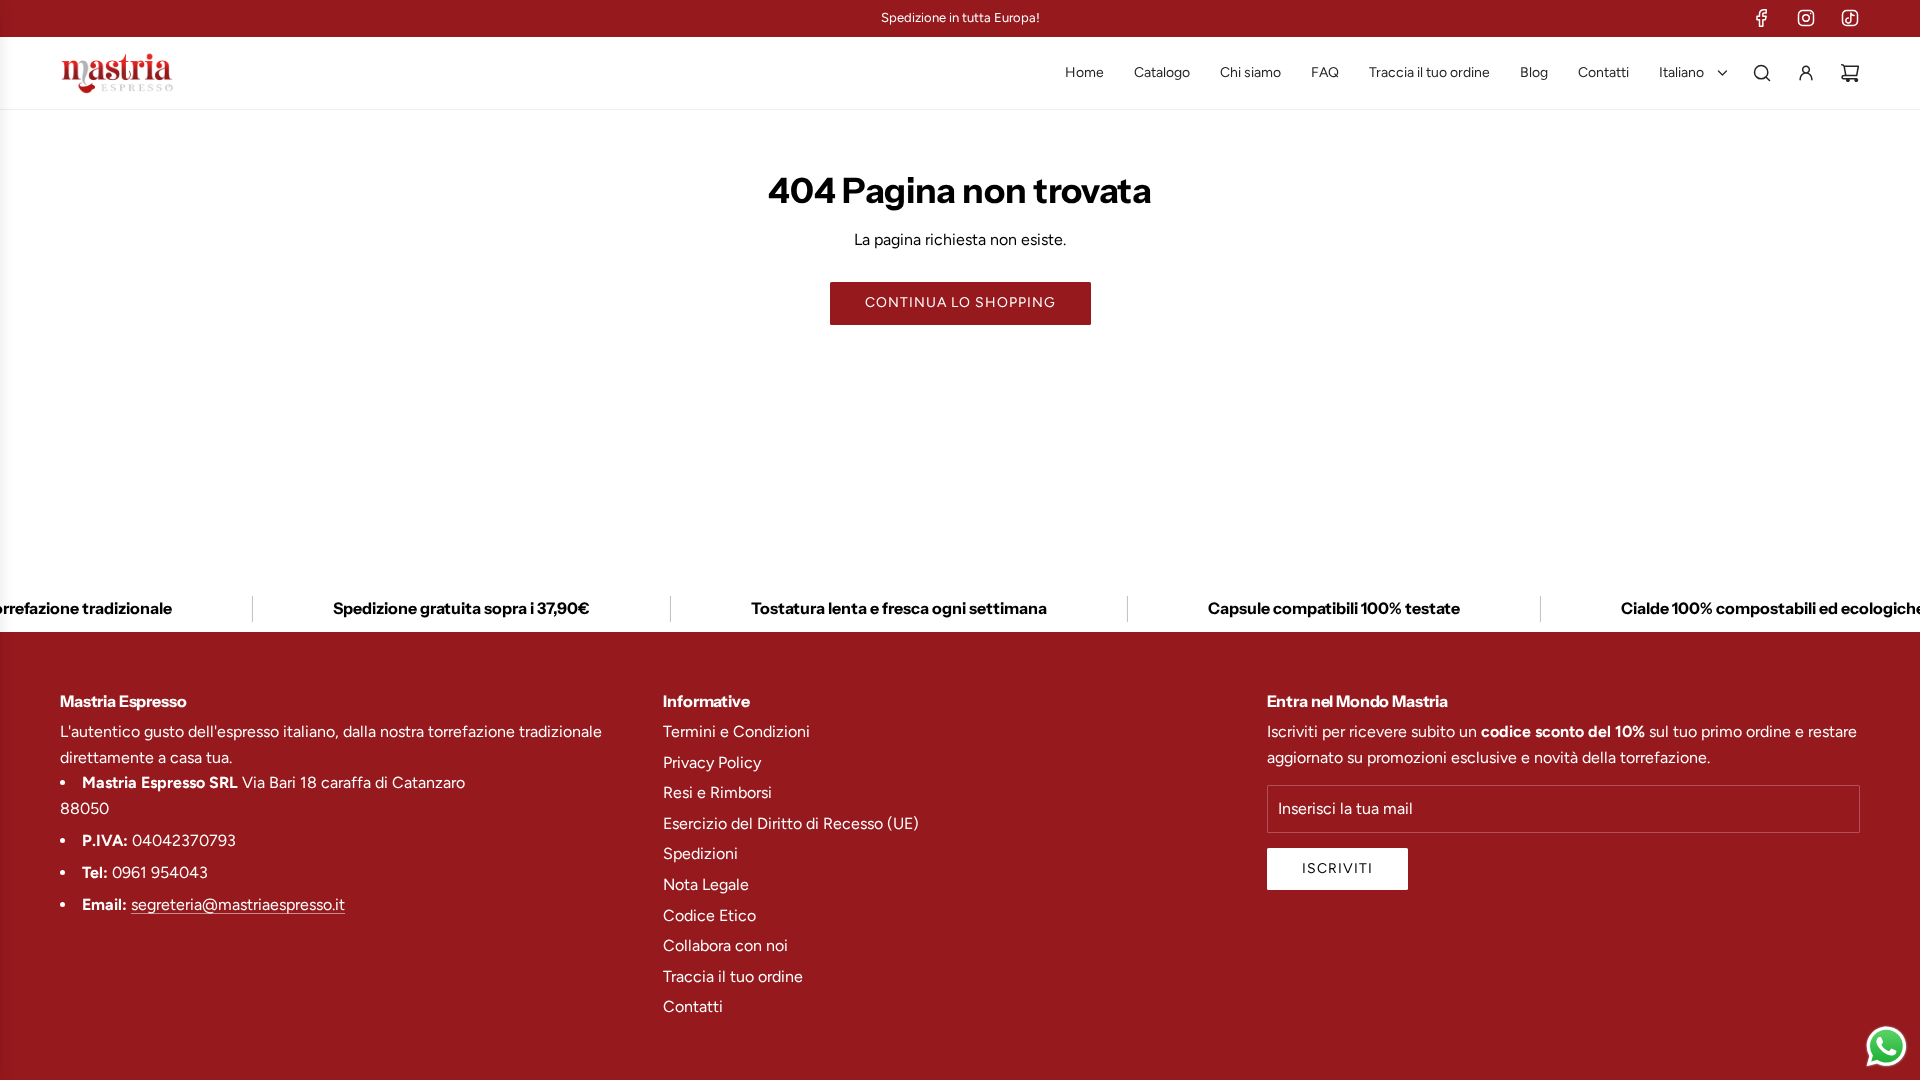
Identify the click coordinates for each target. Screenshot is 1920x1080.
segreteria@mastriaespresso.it (238, 904)
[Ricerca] (1762, 73)
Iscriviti (1337, 868)
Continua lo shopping (960, 302)
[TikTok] (1850, 18)
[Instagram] (1806, 18)
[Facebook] (1762, 18)
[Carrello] (1850, 73)
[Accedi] (1806, 73)
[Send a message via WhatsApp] (1886, 1046)
